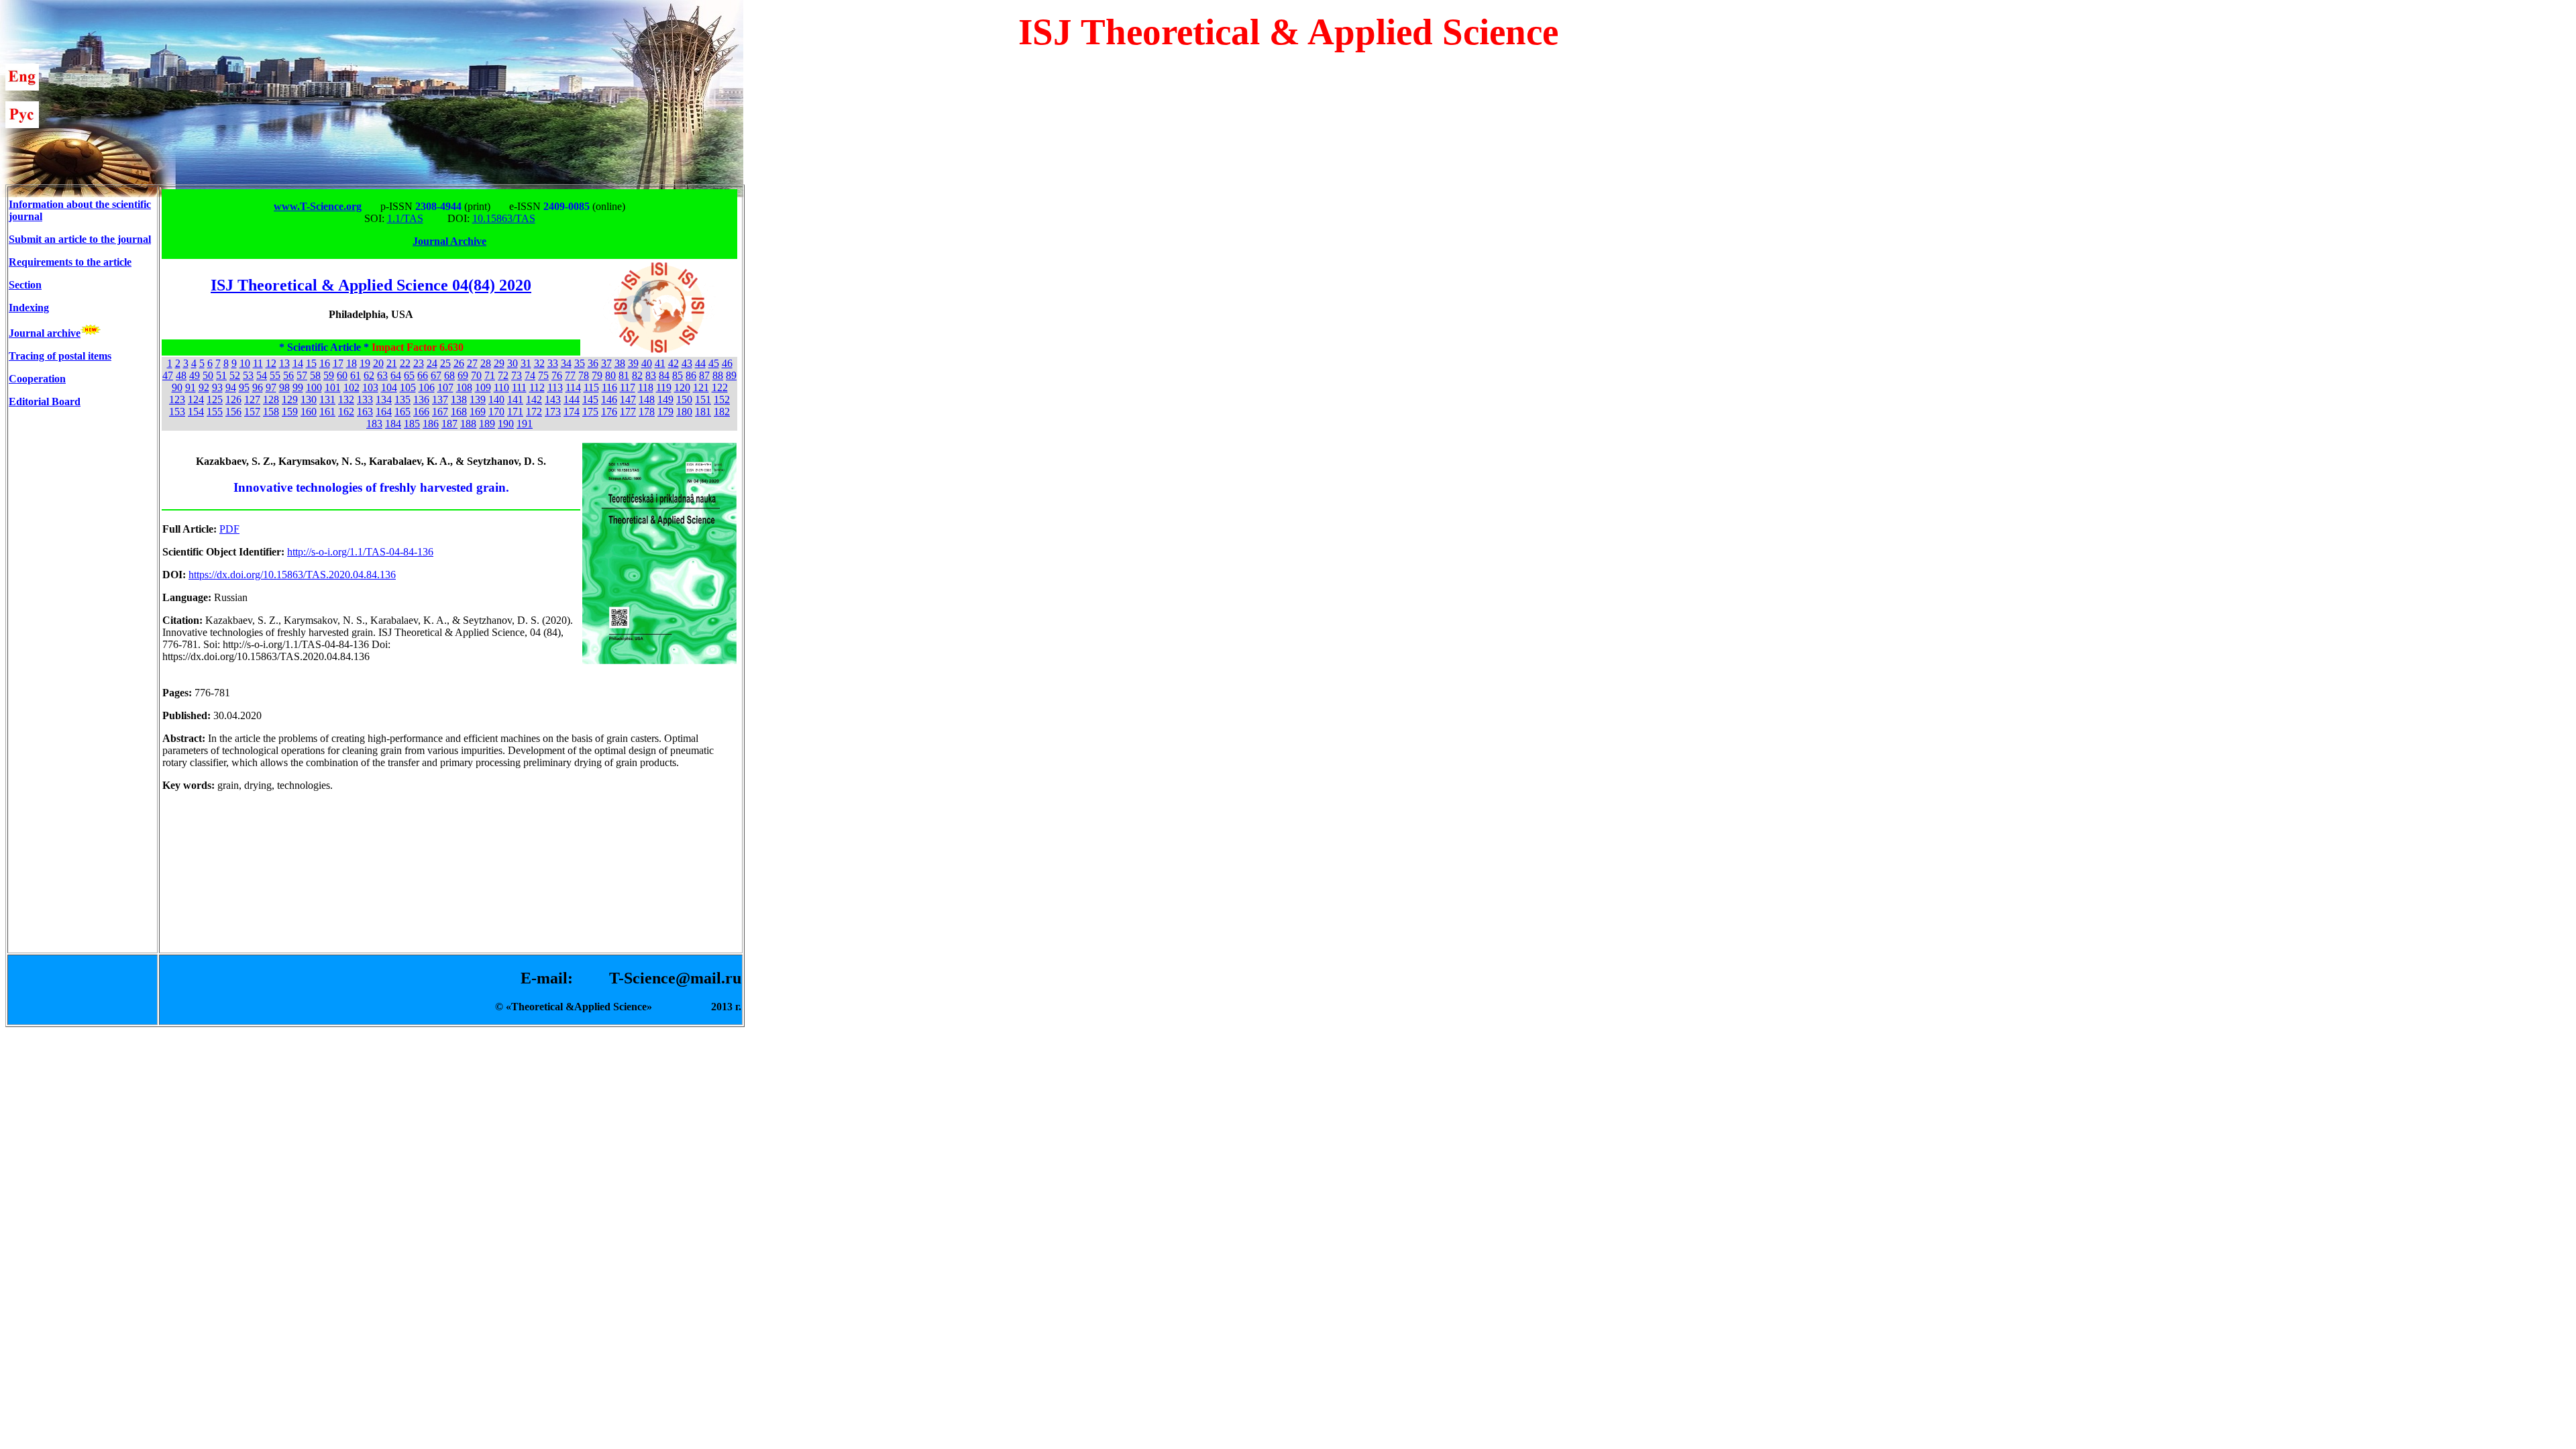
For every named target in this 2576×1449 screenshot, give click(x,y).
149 (665, 399)
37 (606, 363)
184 (393, 424)
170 (496, 412)
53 (248, 375)
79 (597, 375)
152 (722, 399)
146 (609, 399)
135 (402, 399)
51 (221, 375)
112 (537, 387)
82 (637, 375)
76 (557, 375)
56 (288, 375)
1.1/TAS (405, 218)
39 (633, 363)
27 (472, 363)
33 (553, 363)
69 (463, 375)
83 (651, 375)
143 (553, 399)
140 (496, 399)
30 (513, 363)
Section (25, 285)
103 (370, 387)
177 (628, 412)
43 (687, 363)
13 (284, 363)
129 (290, 399)
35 (580, 363)
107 (445, 387)
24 (432, 363)
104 (389, 387)
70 (476, 375)
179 (665, 412)
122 (720, 387)
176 (609, 412)
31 (526, 363)
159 (290, 412)
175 (590, 412)
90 (177, 387)
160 (309, 412)
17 (338, 363)
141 (515, 399)
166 (421, 412)
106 (427, 387)
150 (684, 399)
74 (530, 375)
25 (445, 363)
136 (421, 399)
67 (436, 375)
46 (727, 363)
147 (628, 399)
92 (204, 387)
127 (252, 399)
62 (369, 375)
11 (258, 363)
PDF (229, 529)
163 (365, 412)
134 (384, 399)
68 (449, 375)
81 (624, 375)
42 (674, 363)
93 (217, 387)
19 (365, 363)
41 (660, 363)
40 (647, 363)
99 (298, 387)
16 (325, 363)
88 (718, 375)
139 (478, 399)
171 (515, 412)
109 (483, 387)
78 (584, 375)
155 (215, 412)
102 (352, 387)
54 (262, 375)
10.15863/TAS (504, 218)
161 (327, 412)
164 (384, 412)
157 (252, 412)
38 (620, 363)
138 (459, 399)
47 (168, 375)
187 (449, 424)
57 (302, 375)
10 (245, 363)
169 (478, 412)
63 (382, 375)
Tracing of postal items (60, 356)
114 (573, 387)
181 (703, 412)
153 (177, 412)
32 (539, 363)
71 (490, 375)
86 (691, 375)
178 (647, 412)
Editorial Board (45, 401)
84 (664, 375)
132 (346, 399)
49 (195, 375)
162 (346, 412)
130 (309, 399)
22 (405, 363)
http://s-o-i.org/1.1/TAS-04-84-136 (360, 552)
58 (315, 375)
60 (342, 375)
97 (271, 387)
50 (208, 375)
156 (233, 412)
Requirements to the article (70, 262)
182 (722, 412)
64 (396, 375)
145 (590, 399)
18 (352, 363)
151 (703, 399)
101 (333, 387)
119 (664, 387)
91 (191, 387)
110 (501, 387)
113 (555, 387)
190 (506, 424)
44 (700, 363)
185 (412, 424)
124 (196, 399)
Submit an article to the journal (80, 239)
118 (646, 387)
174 (572, 412)
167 (440, 412)
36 (593, 363)
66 (423, 375)
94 (231, 387)
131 (327, 399)
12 (271, 363)
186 (431, 424)
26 (459, 363)
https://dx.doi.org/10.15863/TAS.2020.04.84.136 (292, 575)
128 (271, 399)
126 (233, 399)
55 (275, 375)
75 (543, 375)
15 (311, 363)
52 (235, 375)
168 (459, 412)
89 (731, 375)
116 (609, 387)
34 (566, 363)
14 (298, 363)
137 (440, 399)
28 (486, 363)
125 (215, 399)
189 (487, 424)
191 (525, 424)
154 (196, 412)
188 (468, 424)
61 (356, 375)
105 (408, 387)
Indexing (29, 308)
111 (519, 387)
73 (517, 375)
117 (628, 387)
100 (314, 387)
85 (678, 375)
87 (704, 375)
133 (365, 399)
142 (534, 399)
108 (464, 387)
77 (570, 375)
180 (684, 412)
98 (284, 387)
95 (244, 387)
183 (374, 424)
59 (329, 375)
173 (553, 412)
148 (647, 399)
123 (177, 399)
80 (610, 375)
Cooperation (37, 379)
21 (392, 363)
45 (714, 363)
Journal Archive (449, 241)
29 (499, 363)
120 (682, 387)
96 (258, 387)
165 (402, 412)
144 (572, 399)
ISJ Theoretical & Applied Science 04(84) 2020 (371, 285)
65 (409, 375)
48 (181, 375)
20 (378, 363)
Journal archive (45, 333)
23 (419, 363)
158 (271, 412)
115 (591, 387)
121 (701, 387)
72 (503, 375)
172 (534, 412)
